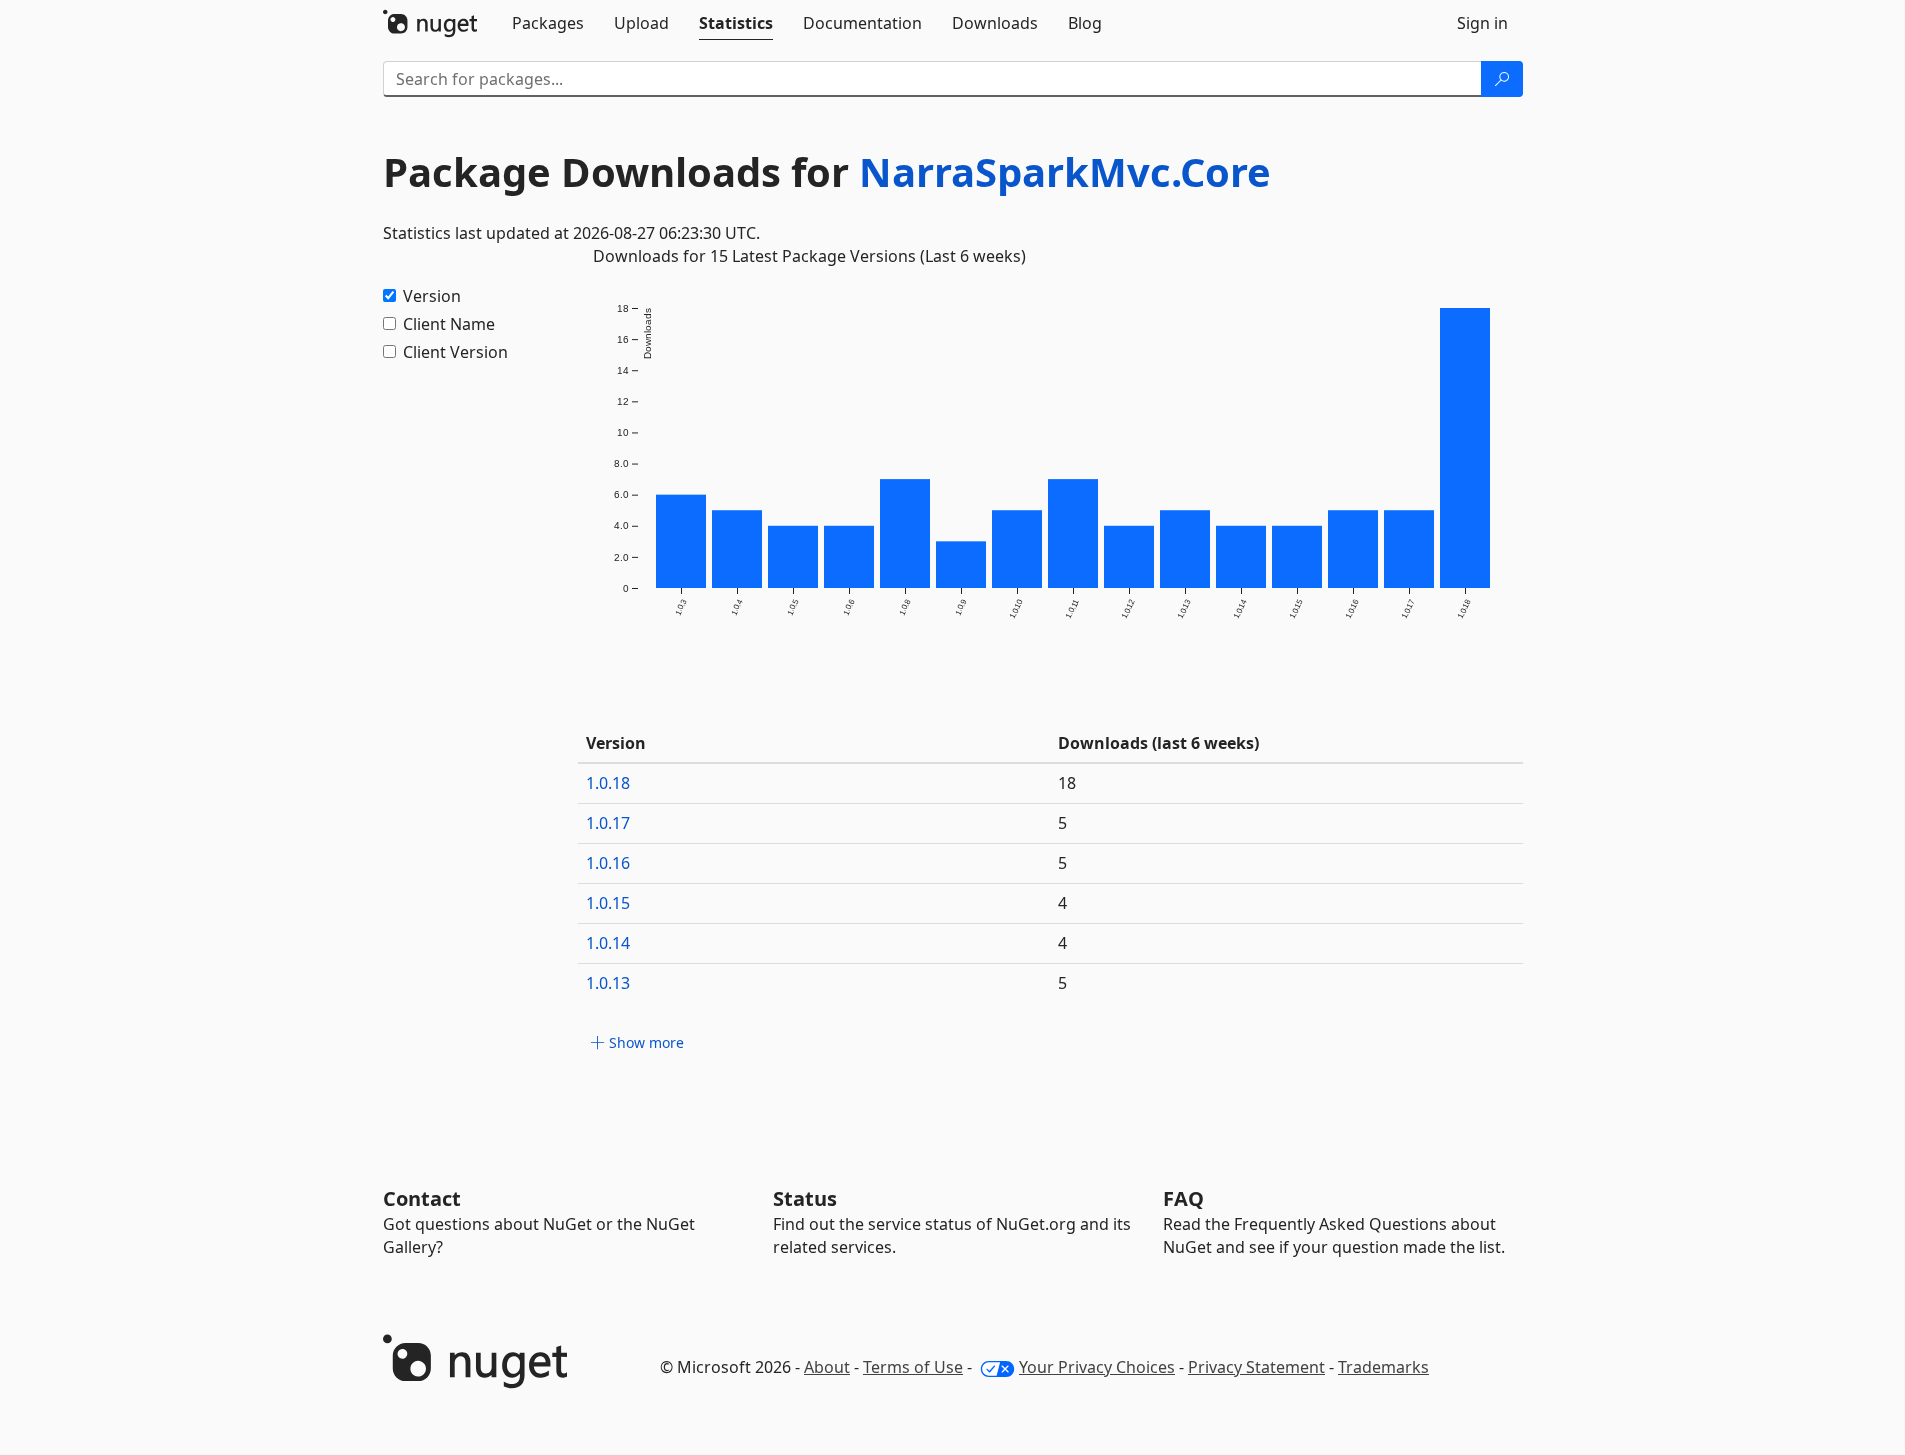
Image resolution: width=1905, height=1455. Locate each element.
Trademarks (1383, 1367)
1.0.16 (608, 863)
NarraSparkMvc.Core (1065, 171)
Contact (422, 1198)
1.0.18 (608, 783)
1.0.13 (608, 983)
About (827, 1367)
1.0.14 (608, 943)
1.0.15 (608, 903)
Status (805, 1198)
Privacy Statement (1256, 1367)
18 (1067, 783)
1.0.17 (608, 823)
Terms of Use (913, 1367)
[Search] (1502, 79)
